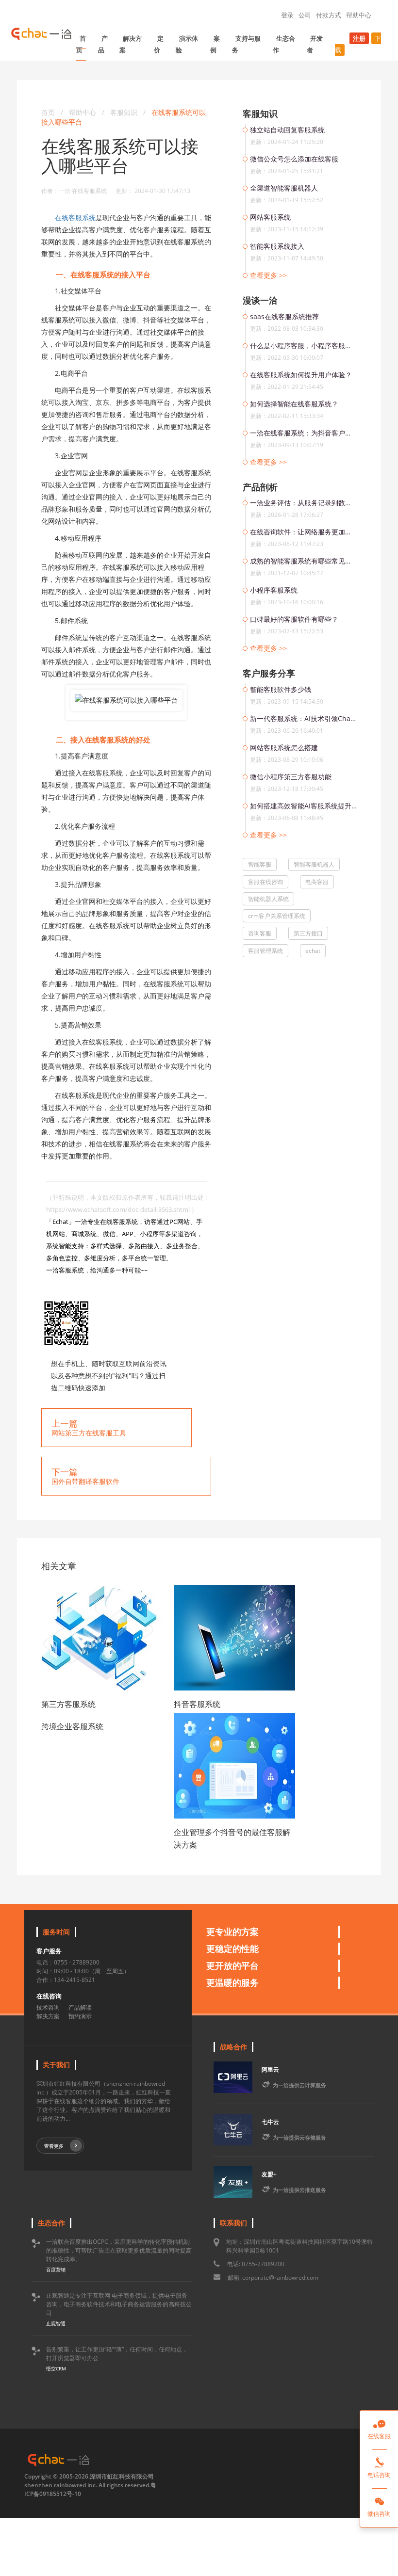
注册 (359, 38)
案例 (215, 44)
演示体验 (187, 44)
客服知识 (125, 112)
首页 (81, 44)
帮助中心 (359, 15)
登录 (287, 15)
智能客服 (260, 864)
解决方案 (131, 44)
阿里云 (270, 2069)
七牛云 (270, 2122)
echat (313, 951)
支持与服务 (246, 44)
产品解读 (80, 2007)
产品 (103, 44)
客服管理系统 (265, 951)
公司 (305, 15)
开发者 (315, 44)
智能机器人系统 (268, 899)
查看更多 (54, 2146)
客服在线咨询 (265, 882)
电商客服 (317, 882)
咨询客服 (260, 933)
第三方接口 (308, 933)
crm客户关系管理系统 (277, 916)
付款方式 (329, 15)
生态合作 (284, 44)
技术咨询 (48, 2007)
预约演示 (80, 2016)
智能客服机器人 (314, 864)
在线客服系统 (75, 217)
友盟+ (269, 2174)
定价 (159, 44)
